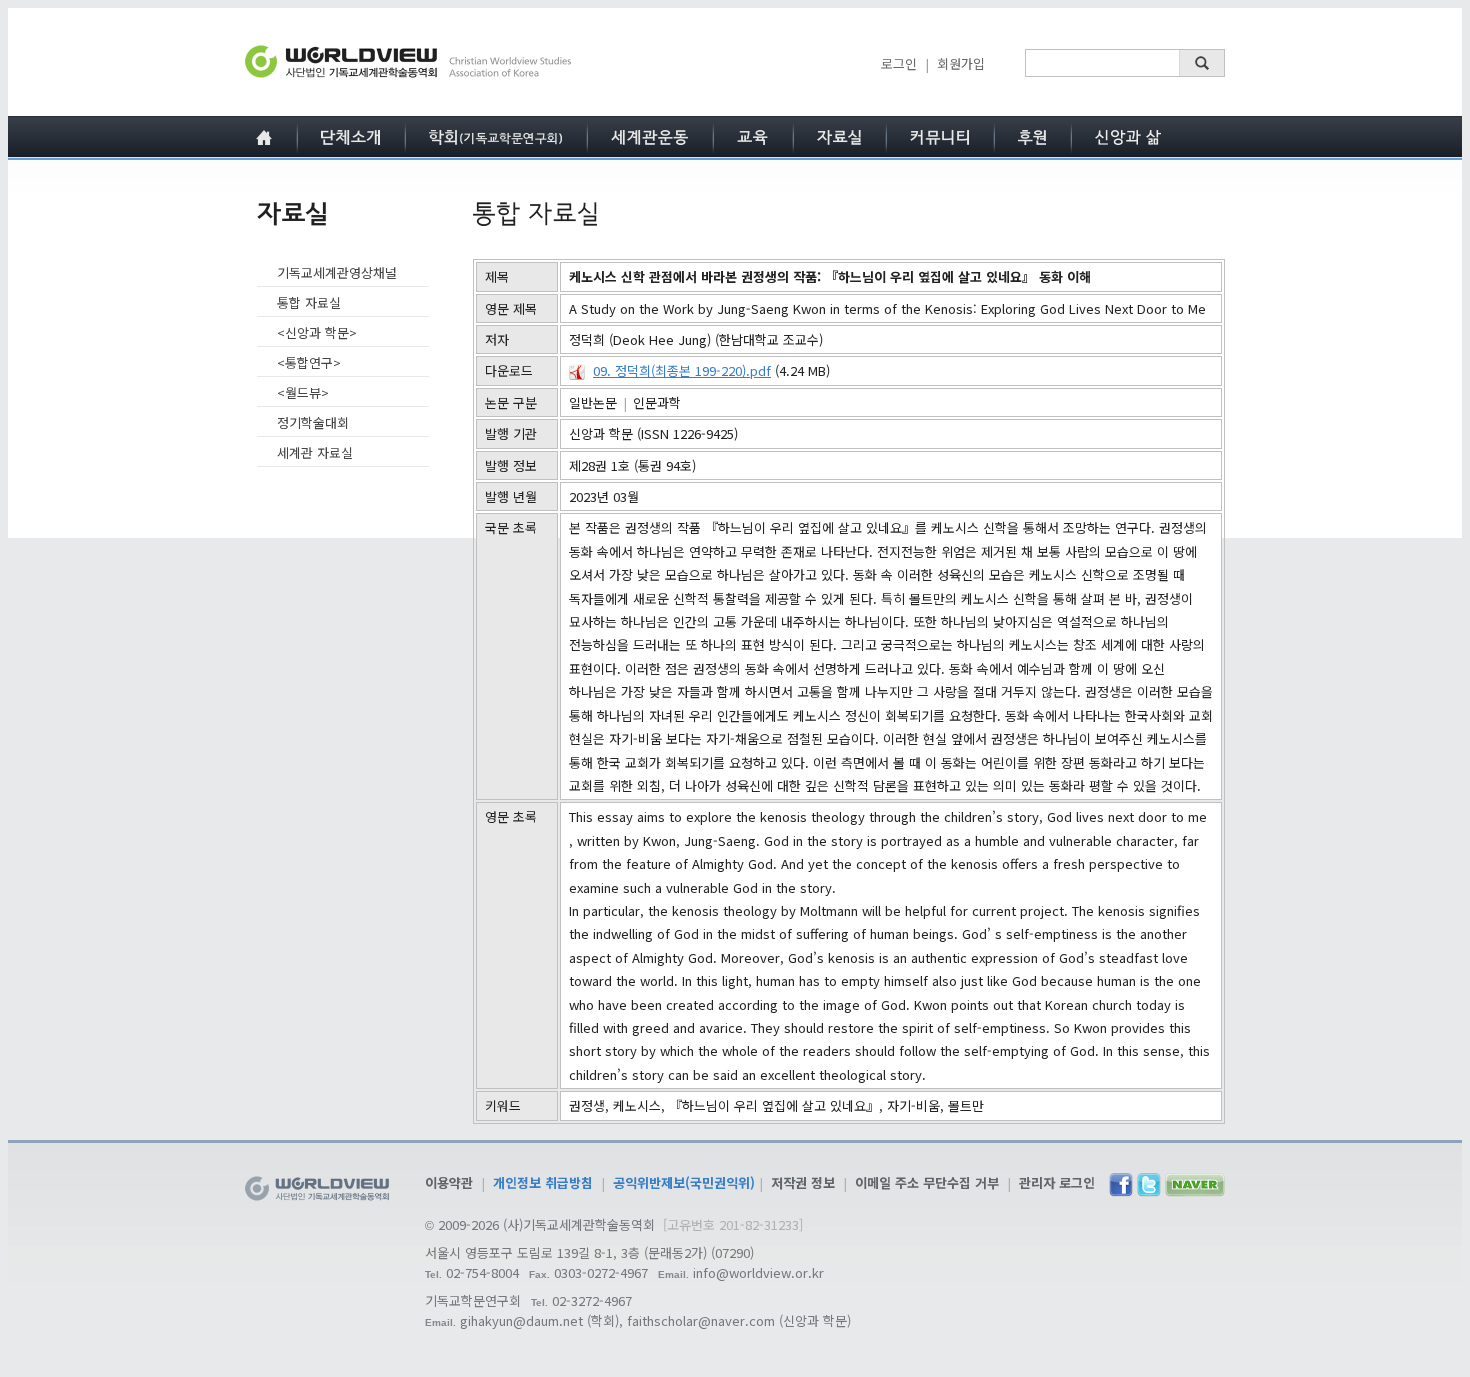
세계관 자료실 (315, 452)
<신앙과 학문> (317, 332)
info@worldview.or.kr (758, 1272)
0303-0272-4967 (601, 1272)
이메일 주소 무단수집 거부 (927, 1182)
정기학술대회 (313, 422)
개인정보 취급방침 (543, 1182)
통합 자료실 (309, 302)
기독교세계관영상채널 (337, 272)
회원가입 (961, 63)
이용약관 (449, 1182)
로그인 (899, 63)
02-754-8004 (482, 1272)
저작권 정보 (803, 1182)
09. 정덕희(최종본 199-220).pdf (682, 370)
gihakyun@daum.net (521, 1320)
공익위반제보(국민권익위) (684, 1182)
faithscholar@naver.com (701, 1320)
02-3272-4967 (592, 1300)
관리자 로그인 (1057, 1182)
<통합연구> (309, 362)
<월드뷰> (303, 392)
